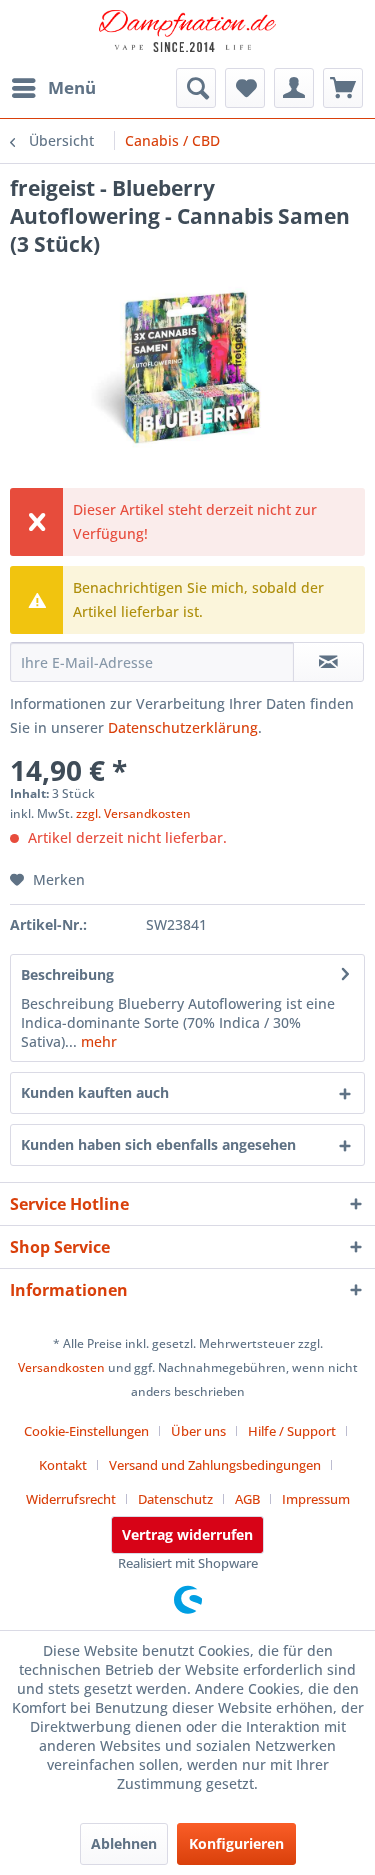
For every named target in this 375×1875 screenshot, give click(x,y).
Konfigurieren (236, 1843)
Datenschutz (175, 1499)
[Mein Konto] (294, 88)
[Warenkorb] (343, 88)
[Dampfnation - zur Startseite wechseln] (188, 35)
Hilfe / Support (292, 1431)
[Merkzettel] (245, 88)
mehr (97, 1041)
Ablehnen (124, 1843)
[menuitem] (53, 88)
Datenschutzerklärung (183, 727)
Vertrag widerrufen (187, 1534)
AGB (247, 1499)
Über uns (198, 1431)
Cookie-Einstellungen (86, 1431)
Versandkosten (61, 1367)
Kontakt (63, 1465)
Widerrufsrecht (71, 1499)
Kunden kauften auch (95, 1092)
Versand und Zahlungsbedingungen (215, 1465)
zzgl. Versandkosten (133, 813)
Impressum (316, 1499)
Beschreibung (67, 974)
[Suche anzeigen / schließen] (196, 88)
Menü (72, 87)
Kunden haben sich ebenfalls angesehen (158, 1144)
